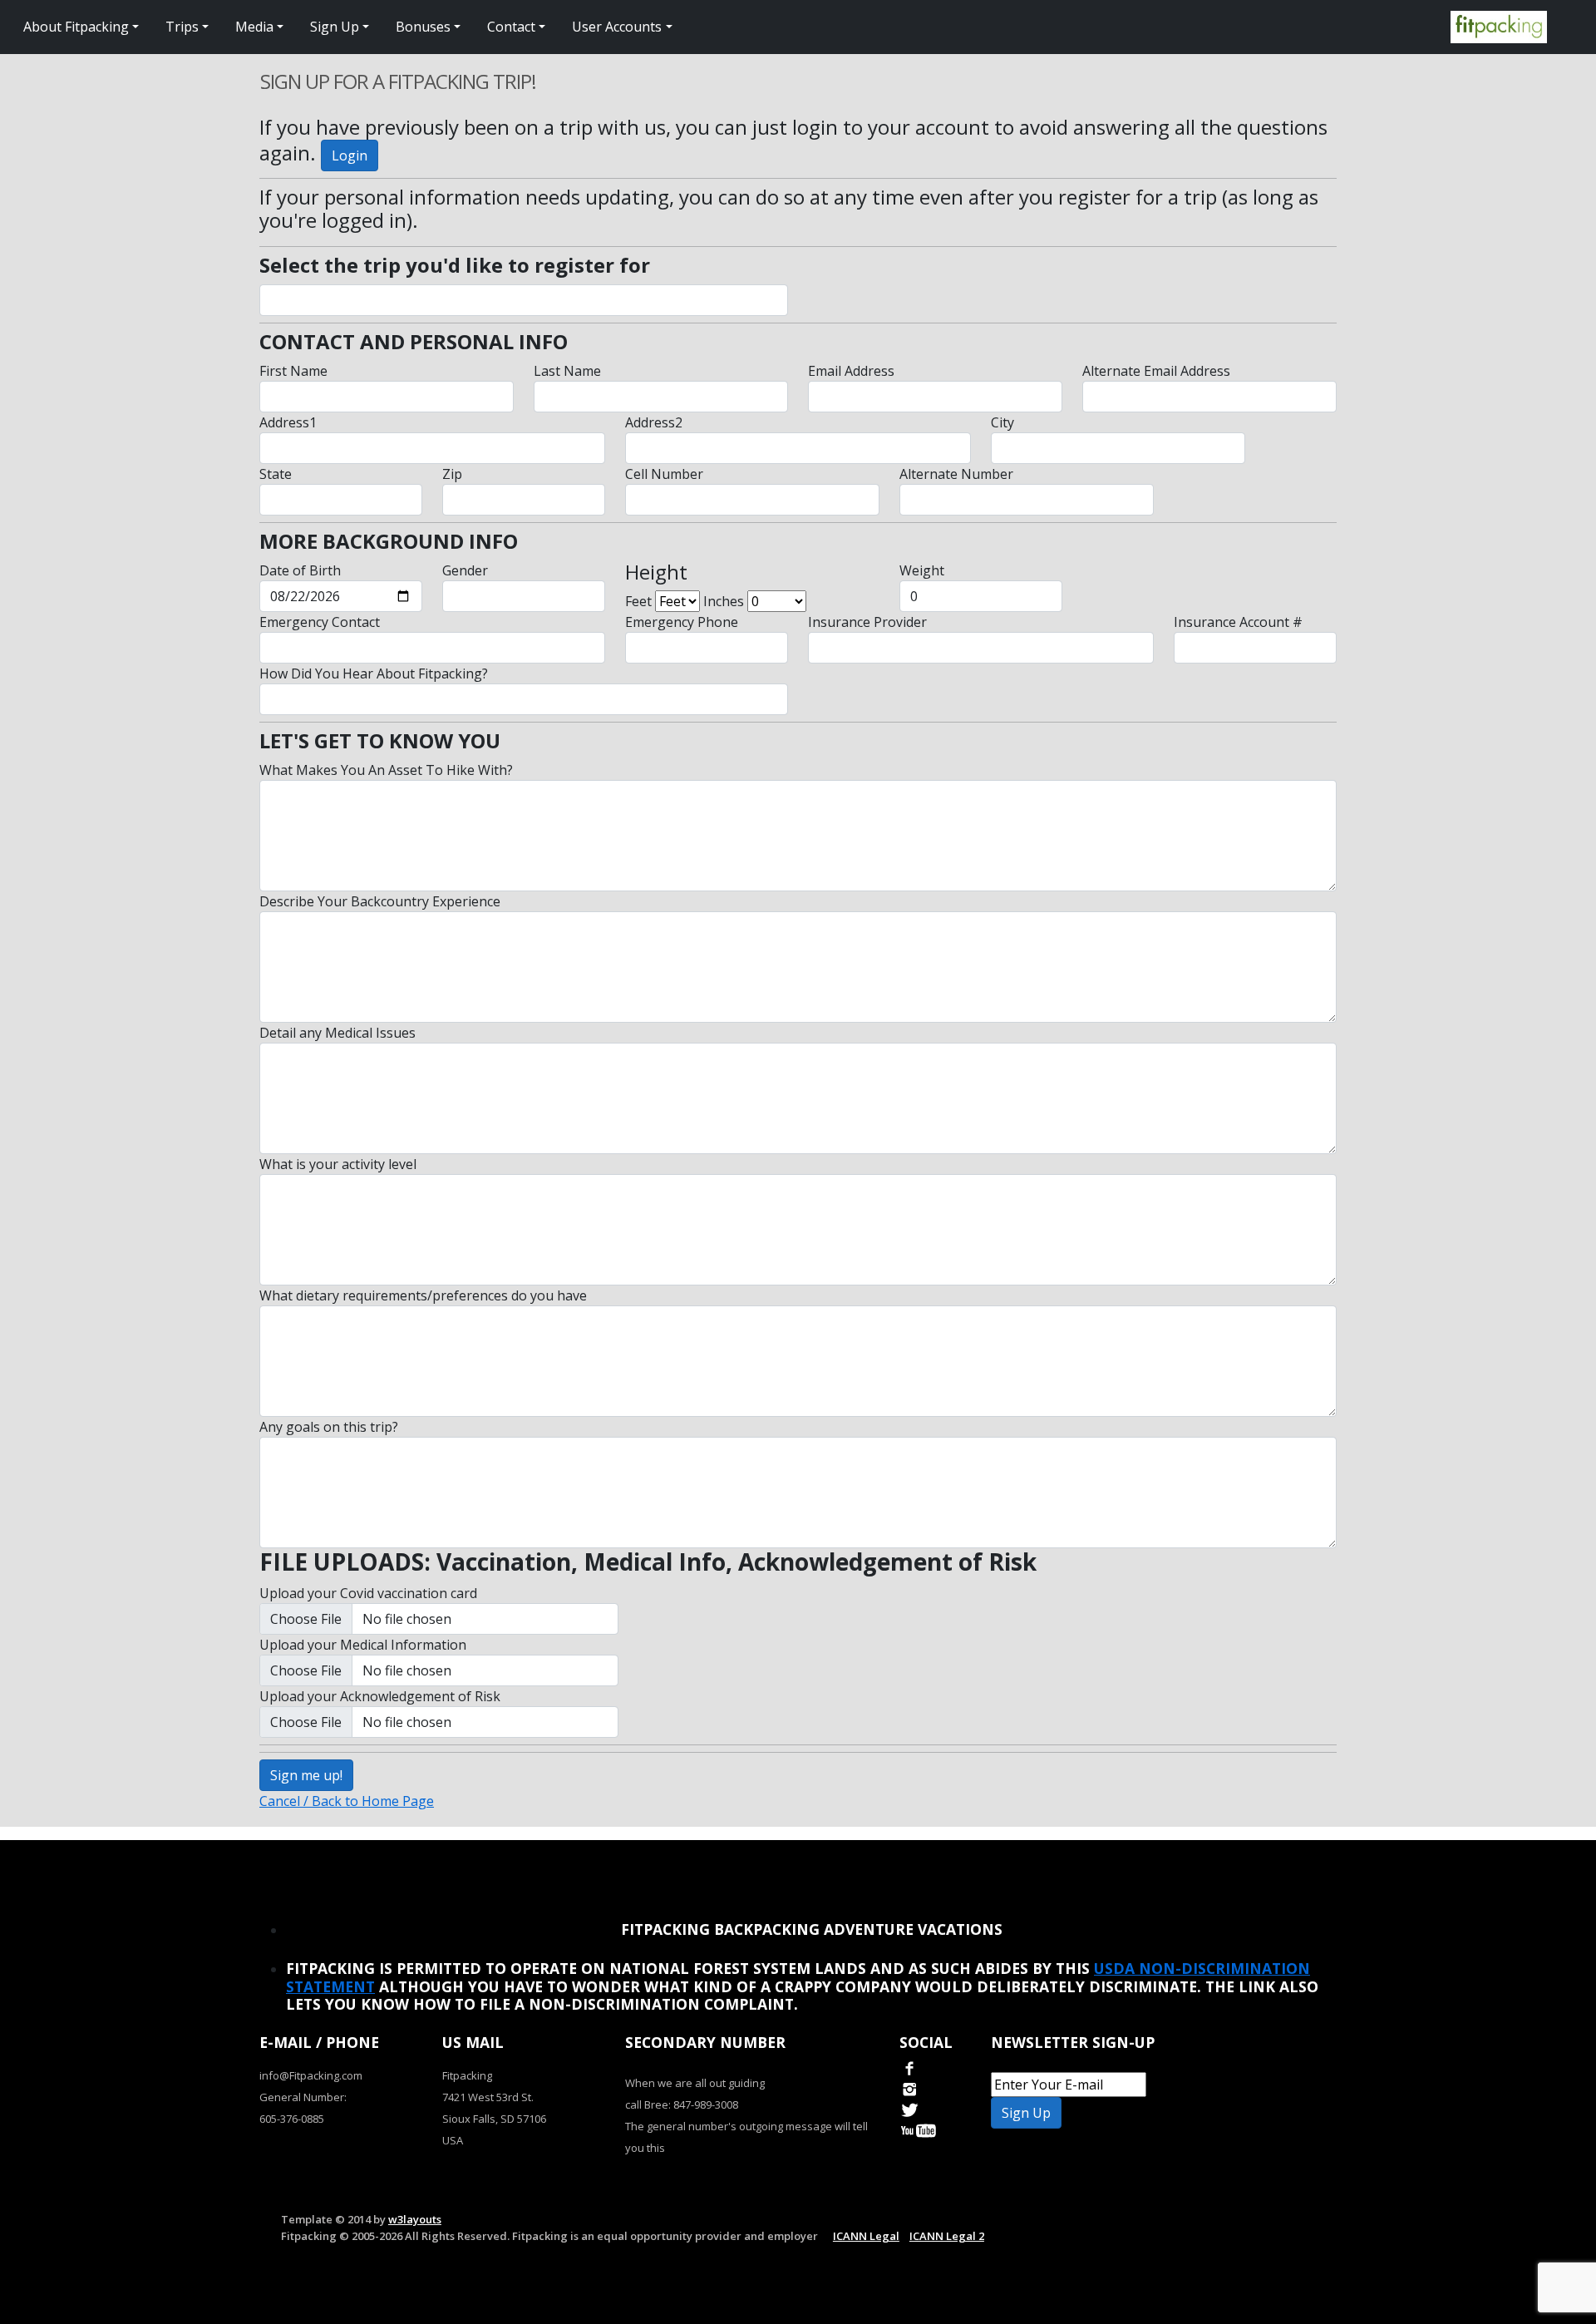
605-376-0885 (292, 2119)
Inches (724, 601)
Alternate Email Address (1156, 371)
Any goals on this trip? (329, 1427)
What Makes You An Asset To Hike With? (386, 770)
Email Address (851, 371)
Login (350, 155)
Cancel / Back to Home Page (347, 1801)
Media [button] (254, 27)
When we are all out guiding (695, 2083)
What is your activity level (338, 1164)
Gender (465, 570)
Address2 (654, 422)
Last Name (567, 371)
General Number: (303, 2097)
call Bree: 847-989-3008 (682, 2104)
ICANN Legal (866, 2236)
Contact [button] (511, 27)
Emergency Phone (682, 622)
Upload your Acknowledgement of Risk (380, 1696)
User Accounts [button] (617, 27)
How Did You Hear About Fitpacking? (374, 674)
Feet (638, 601)
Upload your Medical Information (363, 1645)
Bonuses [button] (423, 27)
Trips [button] (182, 27)
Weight (922, 570)
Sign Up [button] (335, 27)
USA (453, 2140)
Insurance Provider (867, 622)
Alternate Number (956, 474)
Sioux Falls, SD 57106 (494, 2119)
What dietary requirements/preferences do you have (423, 1295)
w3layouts (415, 2219)
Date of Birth (300, 570)
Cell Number (664, 474)
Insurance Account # (1238, 622)
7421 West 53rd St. (488, 2097)
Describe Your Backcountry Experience (380, 901)
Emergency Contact (320, 622)
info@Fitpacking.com (311, 2075)
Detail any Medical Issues (337, 1033)
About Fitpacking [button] (76, 27)
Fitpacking (467, 2075)
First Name (293, 371)
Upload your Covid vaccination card (368, 1593)
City (1002, 422)
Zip (452, 474)
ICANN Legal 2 (947, 2236)
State (276, 474)
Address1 (288, 422)
